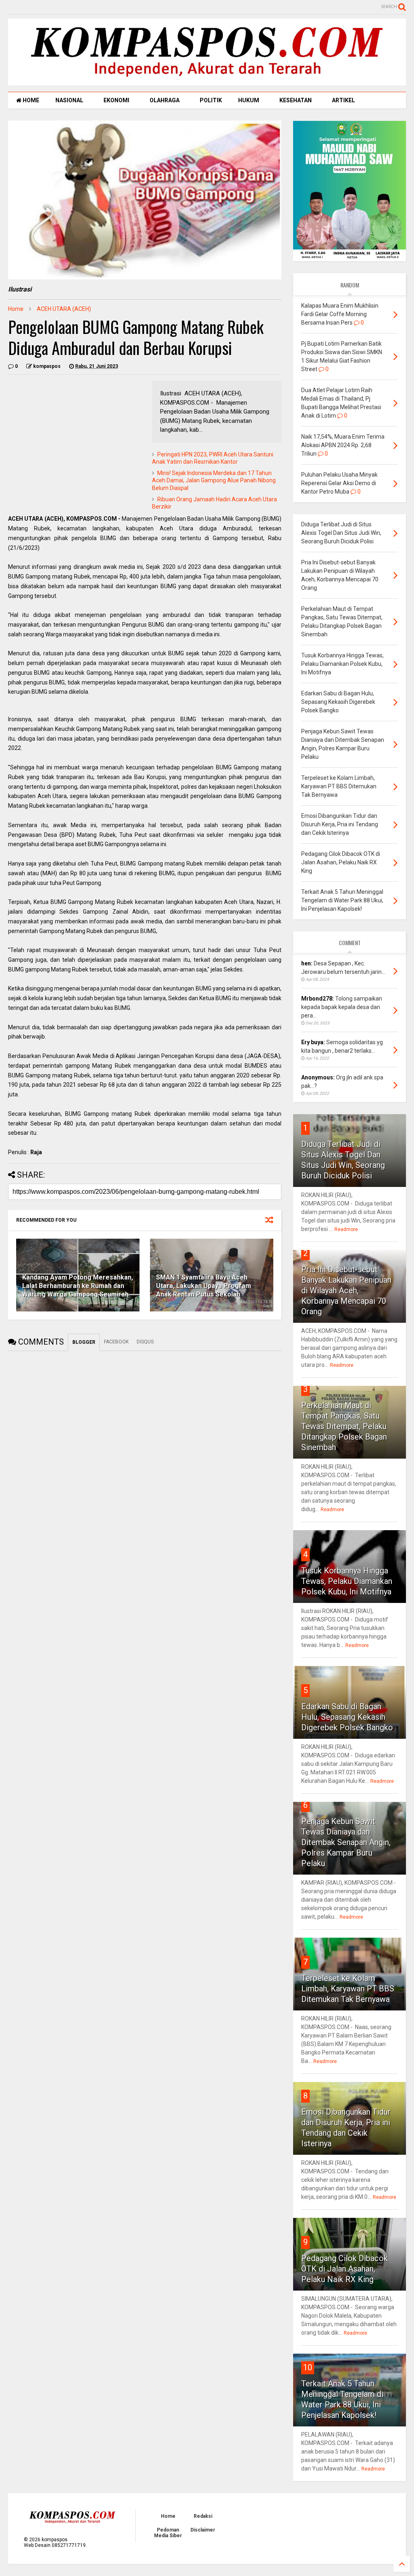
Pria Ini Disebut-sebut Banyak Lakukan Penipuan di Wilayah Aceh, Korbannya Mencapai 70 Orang (346, 1290)
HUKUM (249, 100)
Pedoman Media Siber (168, 2533)
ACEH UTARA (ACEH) (64, 309)
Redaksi (203, 2516)
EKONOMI (116, 100)
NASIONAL (69, 100)
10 (308, 2367)
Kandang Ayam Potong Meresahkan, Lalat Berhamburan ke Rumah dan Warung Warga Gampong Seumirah (78, 1286)
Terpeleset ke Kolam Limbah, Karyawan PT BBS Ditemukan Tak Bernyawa (348, 1989)
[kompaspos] (207, 82)
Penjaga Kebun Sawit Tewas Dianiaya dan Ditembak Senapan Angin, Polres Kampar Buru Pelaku (346, 1842)
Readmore (346, 1229)
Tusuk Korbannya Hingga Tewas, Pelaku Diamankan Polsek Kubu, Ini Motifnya (347, 1581)
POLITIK (211, 100)
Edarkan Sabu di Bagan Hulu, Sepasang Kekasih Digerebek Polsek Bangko (347, 1717)
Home (16, 309)
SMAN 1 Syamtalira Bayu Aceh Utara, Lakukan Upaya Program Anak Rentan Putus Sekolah (204, 1286)
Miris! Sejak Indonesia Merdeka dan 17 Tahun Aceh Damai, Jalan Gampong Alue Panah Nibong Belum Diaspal (214, 480)
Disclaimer (203, 2530)
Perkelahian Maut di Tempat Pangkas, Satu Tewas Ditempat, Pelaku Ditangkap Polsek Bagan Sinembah (344, 1426)
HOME (30, 100)
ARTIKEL (343, 100)
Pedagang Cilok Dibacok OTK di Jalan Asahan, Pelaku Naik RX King (344, 2269)
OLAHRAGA (165, 100)
